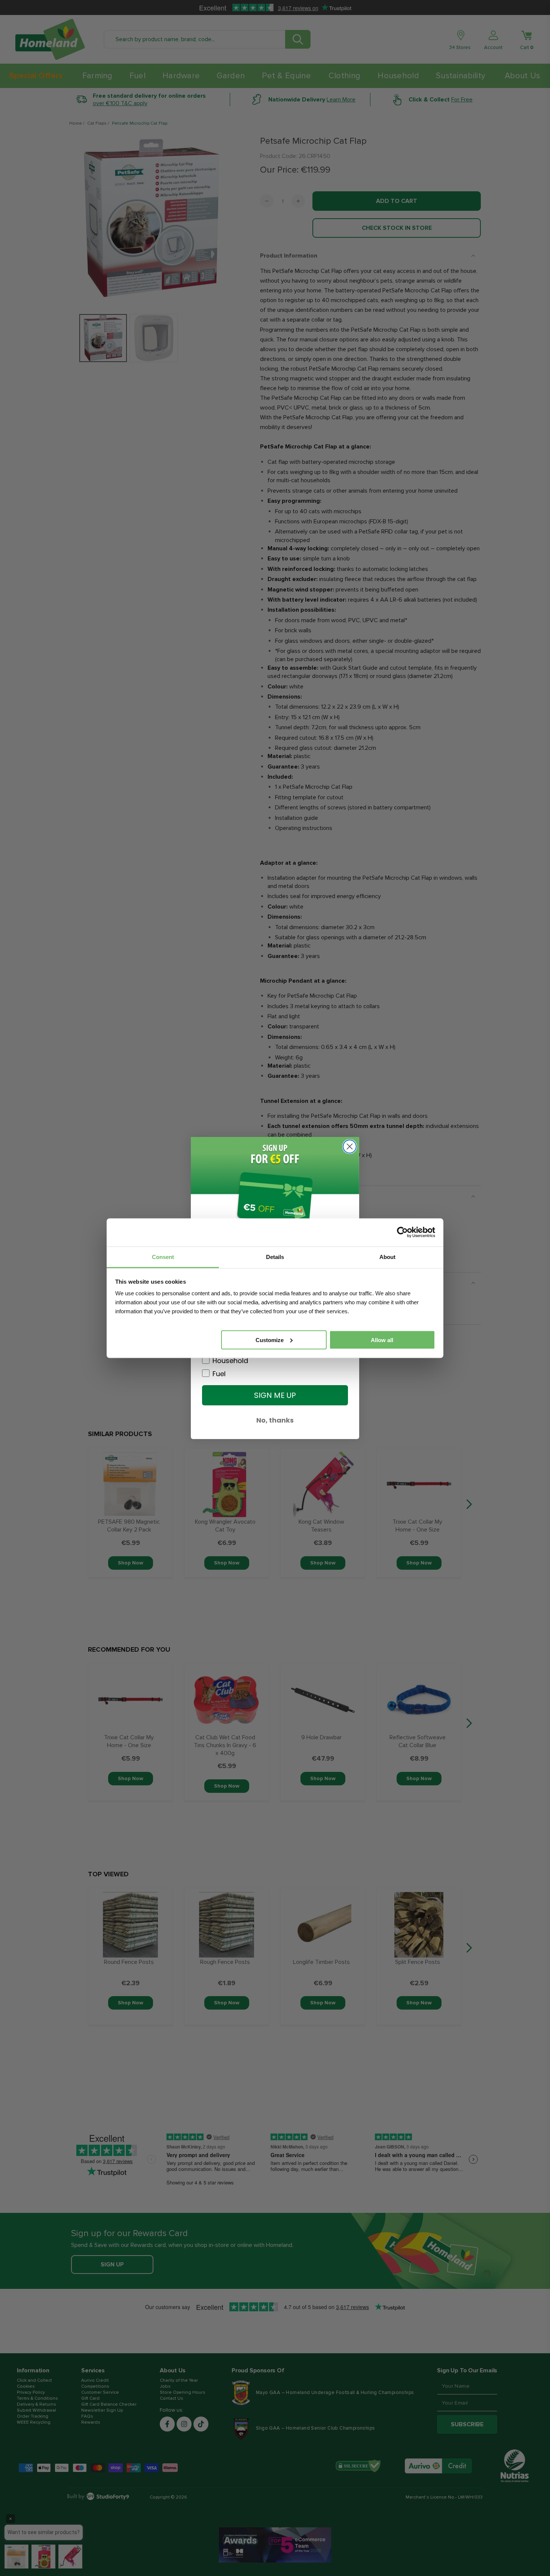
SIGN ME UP (275, 1395)
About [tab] (387, 1257)
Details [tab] (275, 1257)
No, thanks (275, 1420)
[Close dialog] (350, 1146)
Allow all (382, 1340)
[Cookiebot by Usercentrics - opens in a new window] (402, 1232)
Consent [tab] (163, 1257)
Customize (270, 1340)
